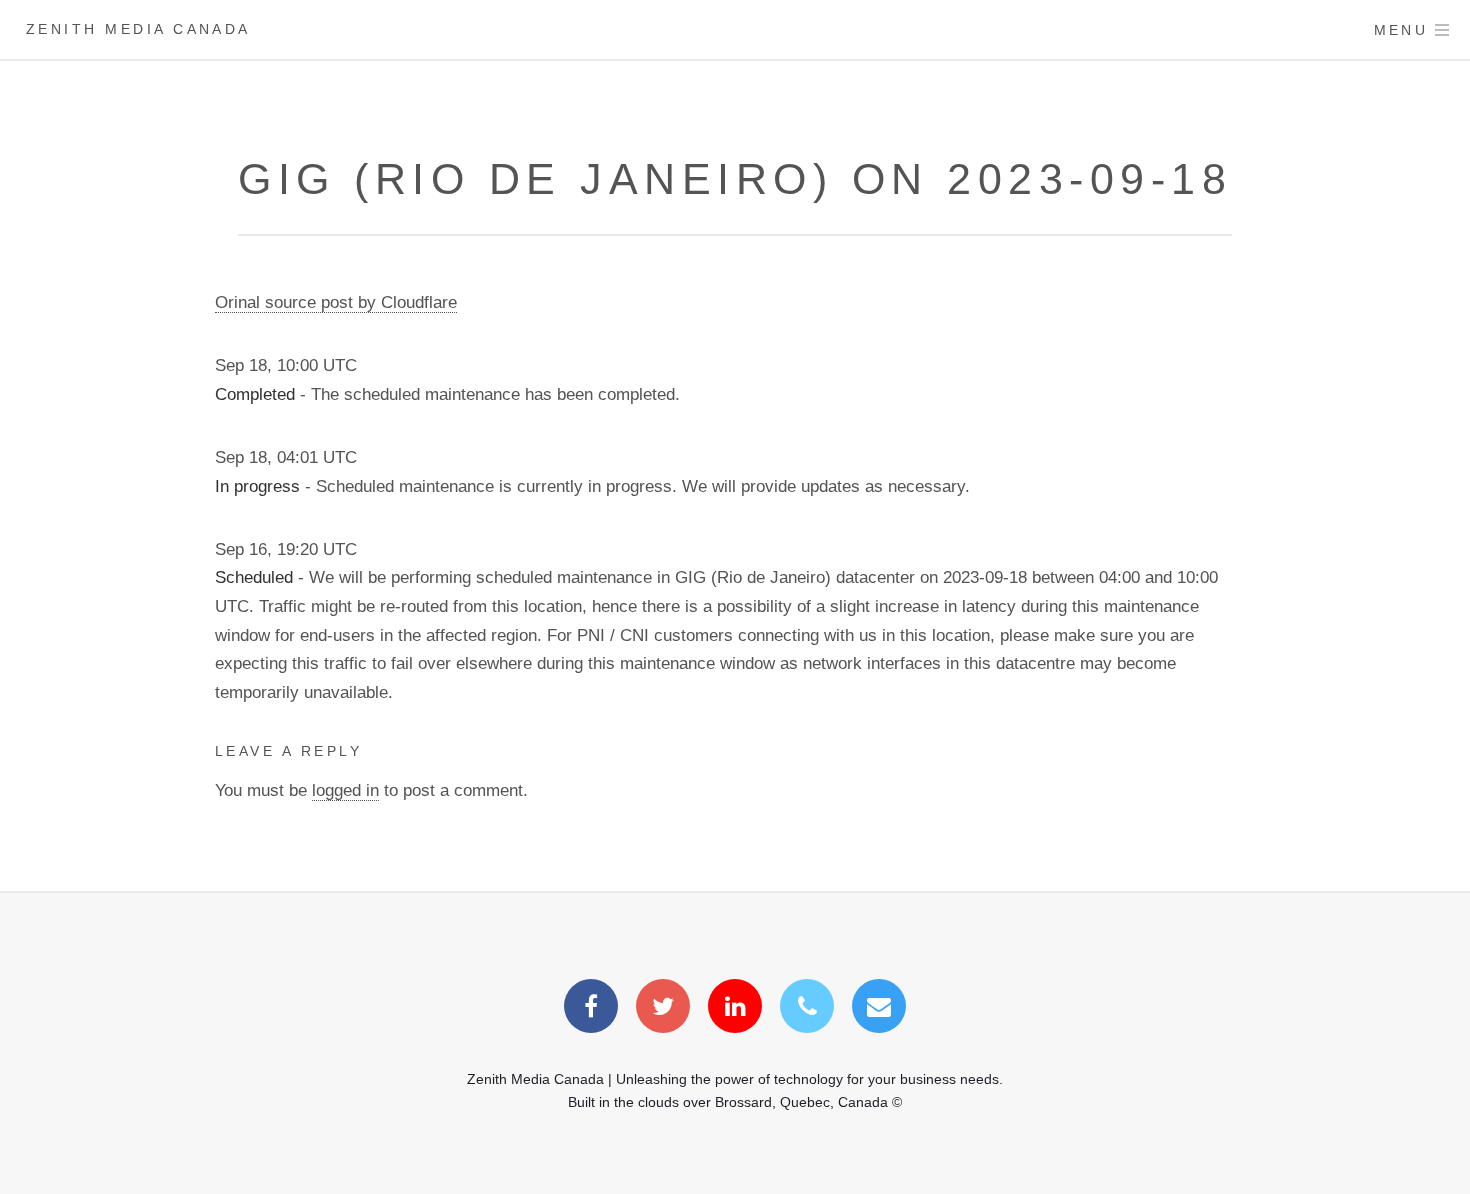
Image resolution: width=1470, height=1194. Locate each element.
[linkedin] (735, 1009)
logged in (345, 790)
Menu (1401, 30)
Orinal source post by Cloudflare (336, 302)
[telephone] (807, 1009)
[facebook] (591, 1009)
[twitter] (663, 1009)
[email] (879, 1009)
